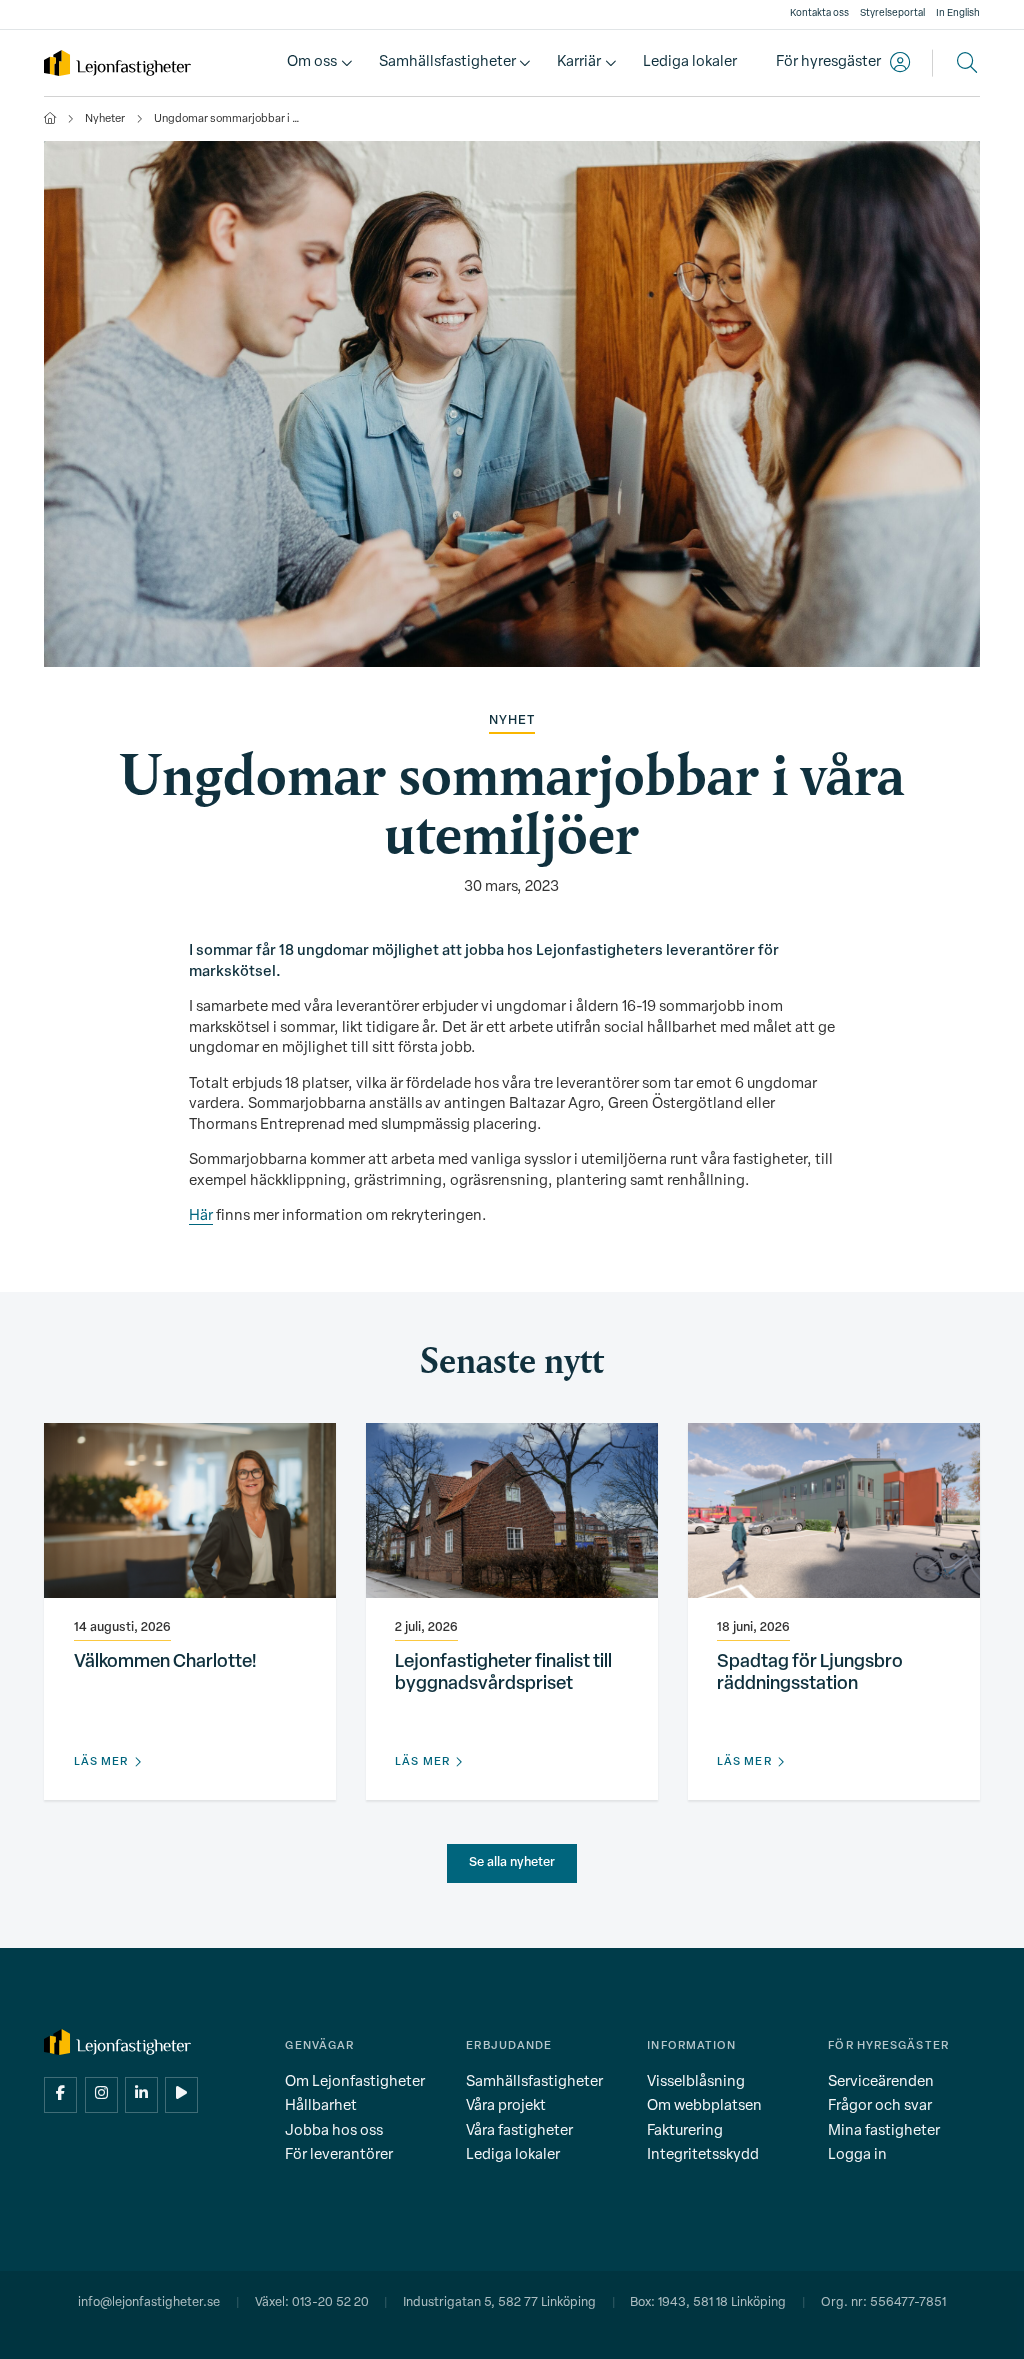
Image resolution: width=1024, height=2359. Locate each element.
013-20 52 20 (330, 2303)
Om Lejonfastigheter (355, 2082)
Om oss (312, 62)
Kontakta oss (819, 13)
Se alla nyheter (512, 1863)
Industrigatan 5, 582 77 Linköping (499, 2303)
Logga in (857, 2155)
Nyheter (105, 119)
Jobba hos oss (334, 2131)
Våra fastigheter (519, 2131)
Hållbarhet (321, 2106)
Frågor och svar (880, 2106)
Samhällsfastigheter (447, 62)
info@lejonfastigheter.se (149, 2303)
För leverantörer (339, 2155)
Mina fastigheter (884, 2131)
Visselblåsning (696, 2082)
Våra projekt (506, 2106)
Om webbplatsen (704, 2106)
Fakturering (685, 2131)
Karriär (579, 62)
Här (201, 1216)
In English (958, 13)
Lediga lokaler (690, 62)
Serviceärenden (881, 2082)
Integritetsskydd (703, 2155)
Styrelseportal (892, 13)
